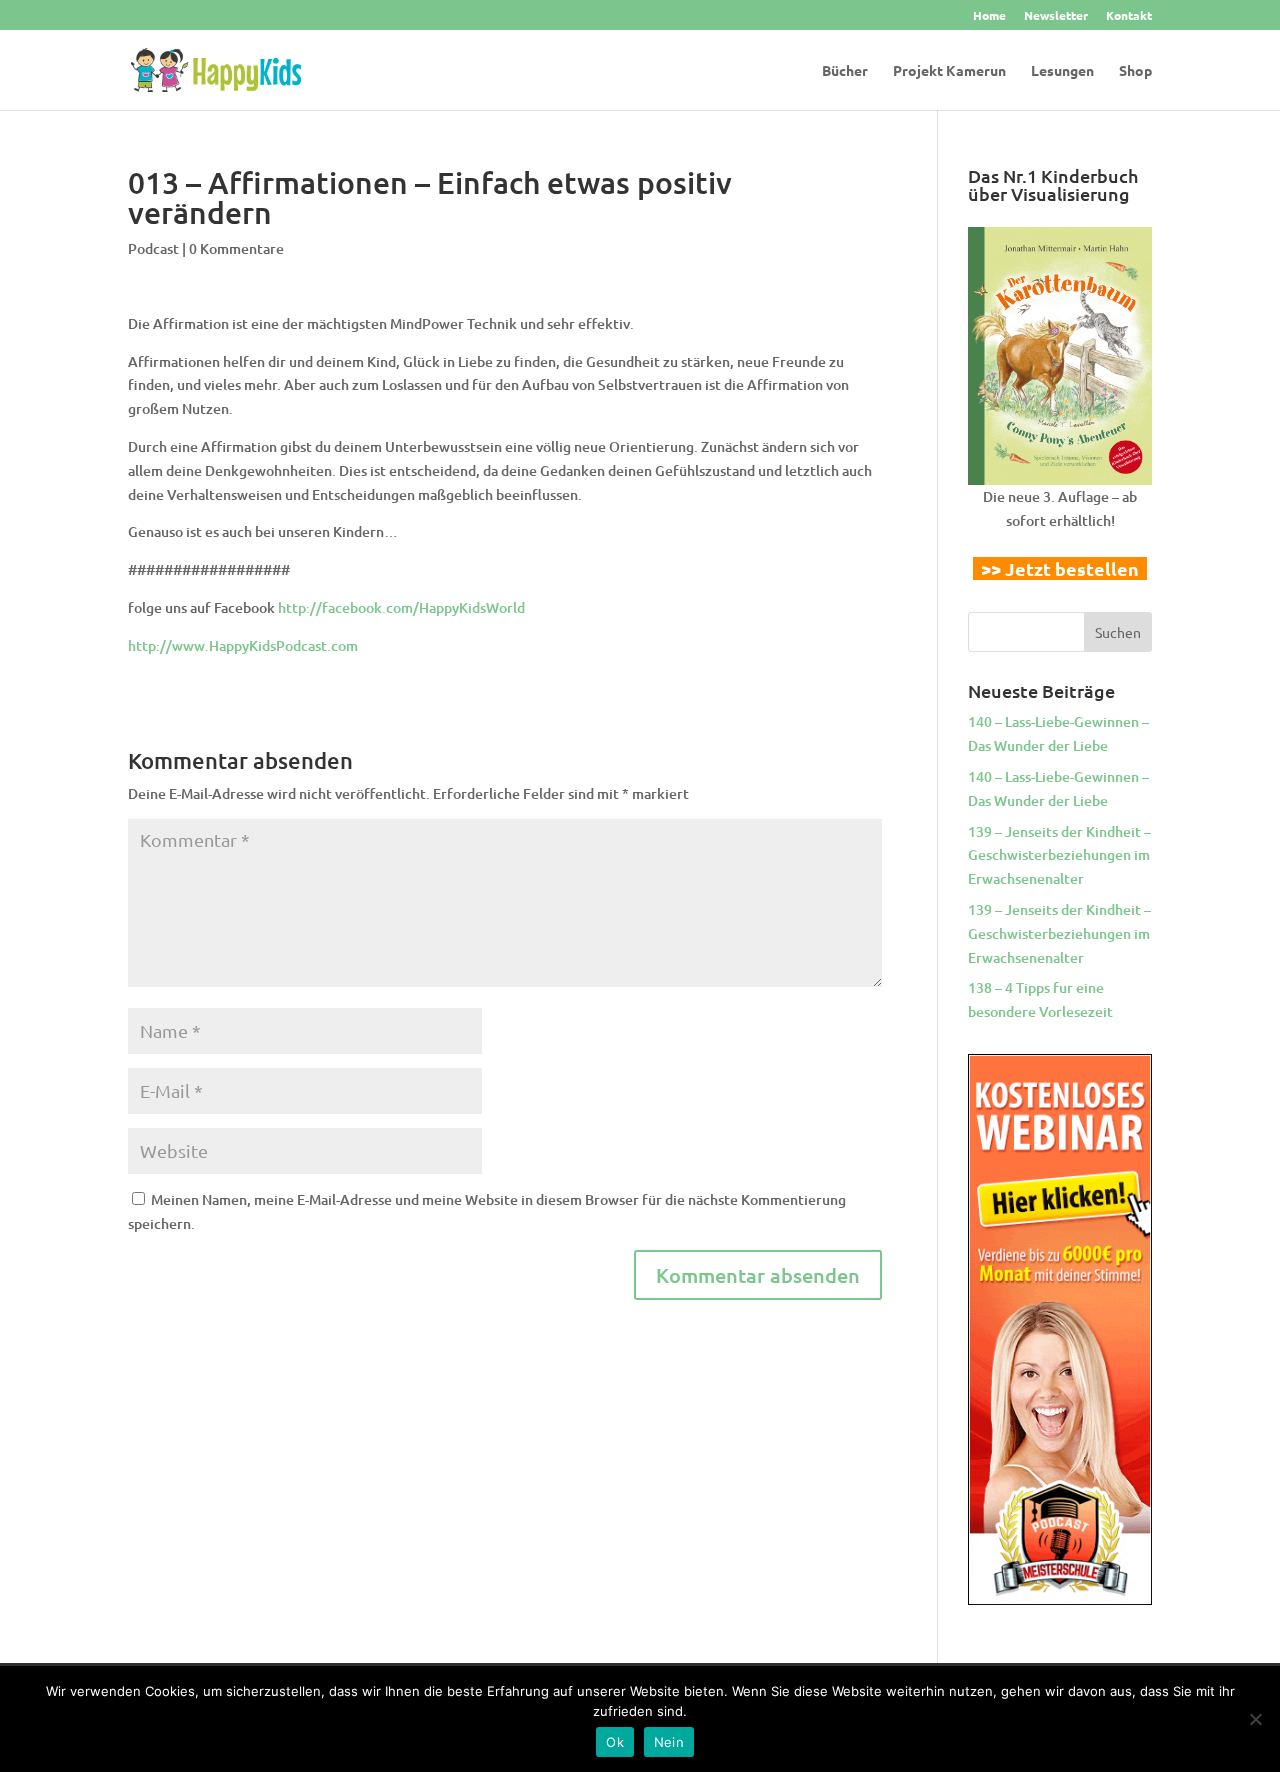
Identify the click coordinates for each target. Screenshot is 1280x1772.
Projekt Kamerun (949, 71)
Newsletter (1056, 16)
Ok (615, 1742)
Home (989, 16)
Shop (1135, 71)
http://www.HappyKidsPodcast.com (243, 645)
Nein (669, 1742)
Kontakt (1129, 16)
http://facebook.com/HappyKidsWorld (401, 607)
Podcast (153, 248)
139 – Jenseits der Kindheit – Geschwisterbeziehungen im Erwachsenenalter (1059, 855)
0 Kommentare (236, 248)
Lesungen (1062, 71)
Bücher (845, 71)
